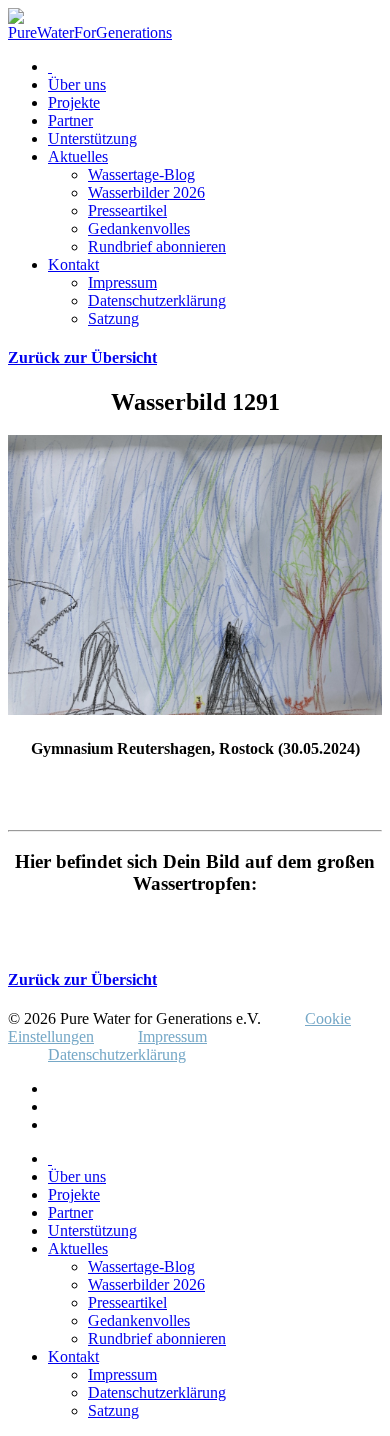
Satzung (113, 318)
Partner (70, 120)
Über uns (77, 84)
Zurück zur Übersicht (82, 357)
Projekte (74, 102)
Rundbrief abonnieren (157, 246)
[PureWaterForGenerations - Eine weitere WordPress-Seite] (90, 32)
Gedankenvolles (139, 228)
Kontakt (73, 264)
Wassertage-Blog (141, 174)
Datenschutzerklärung (157, 300)
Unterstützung (92, 138)
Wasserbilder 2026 (146, 192)
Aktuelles (78, 156)
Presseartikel (127, 210)
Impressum (122, 282)
